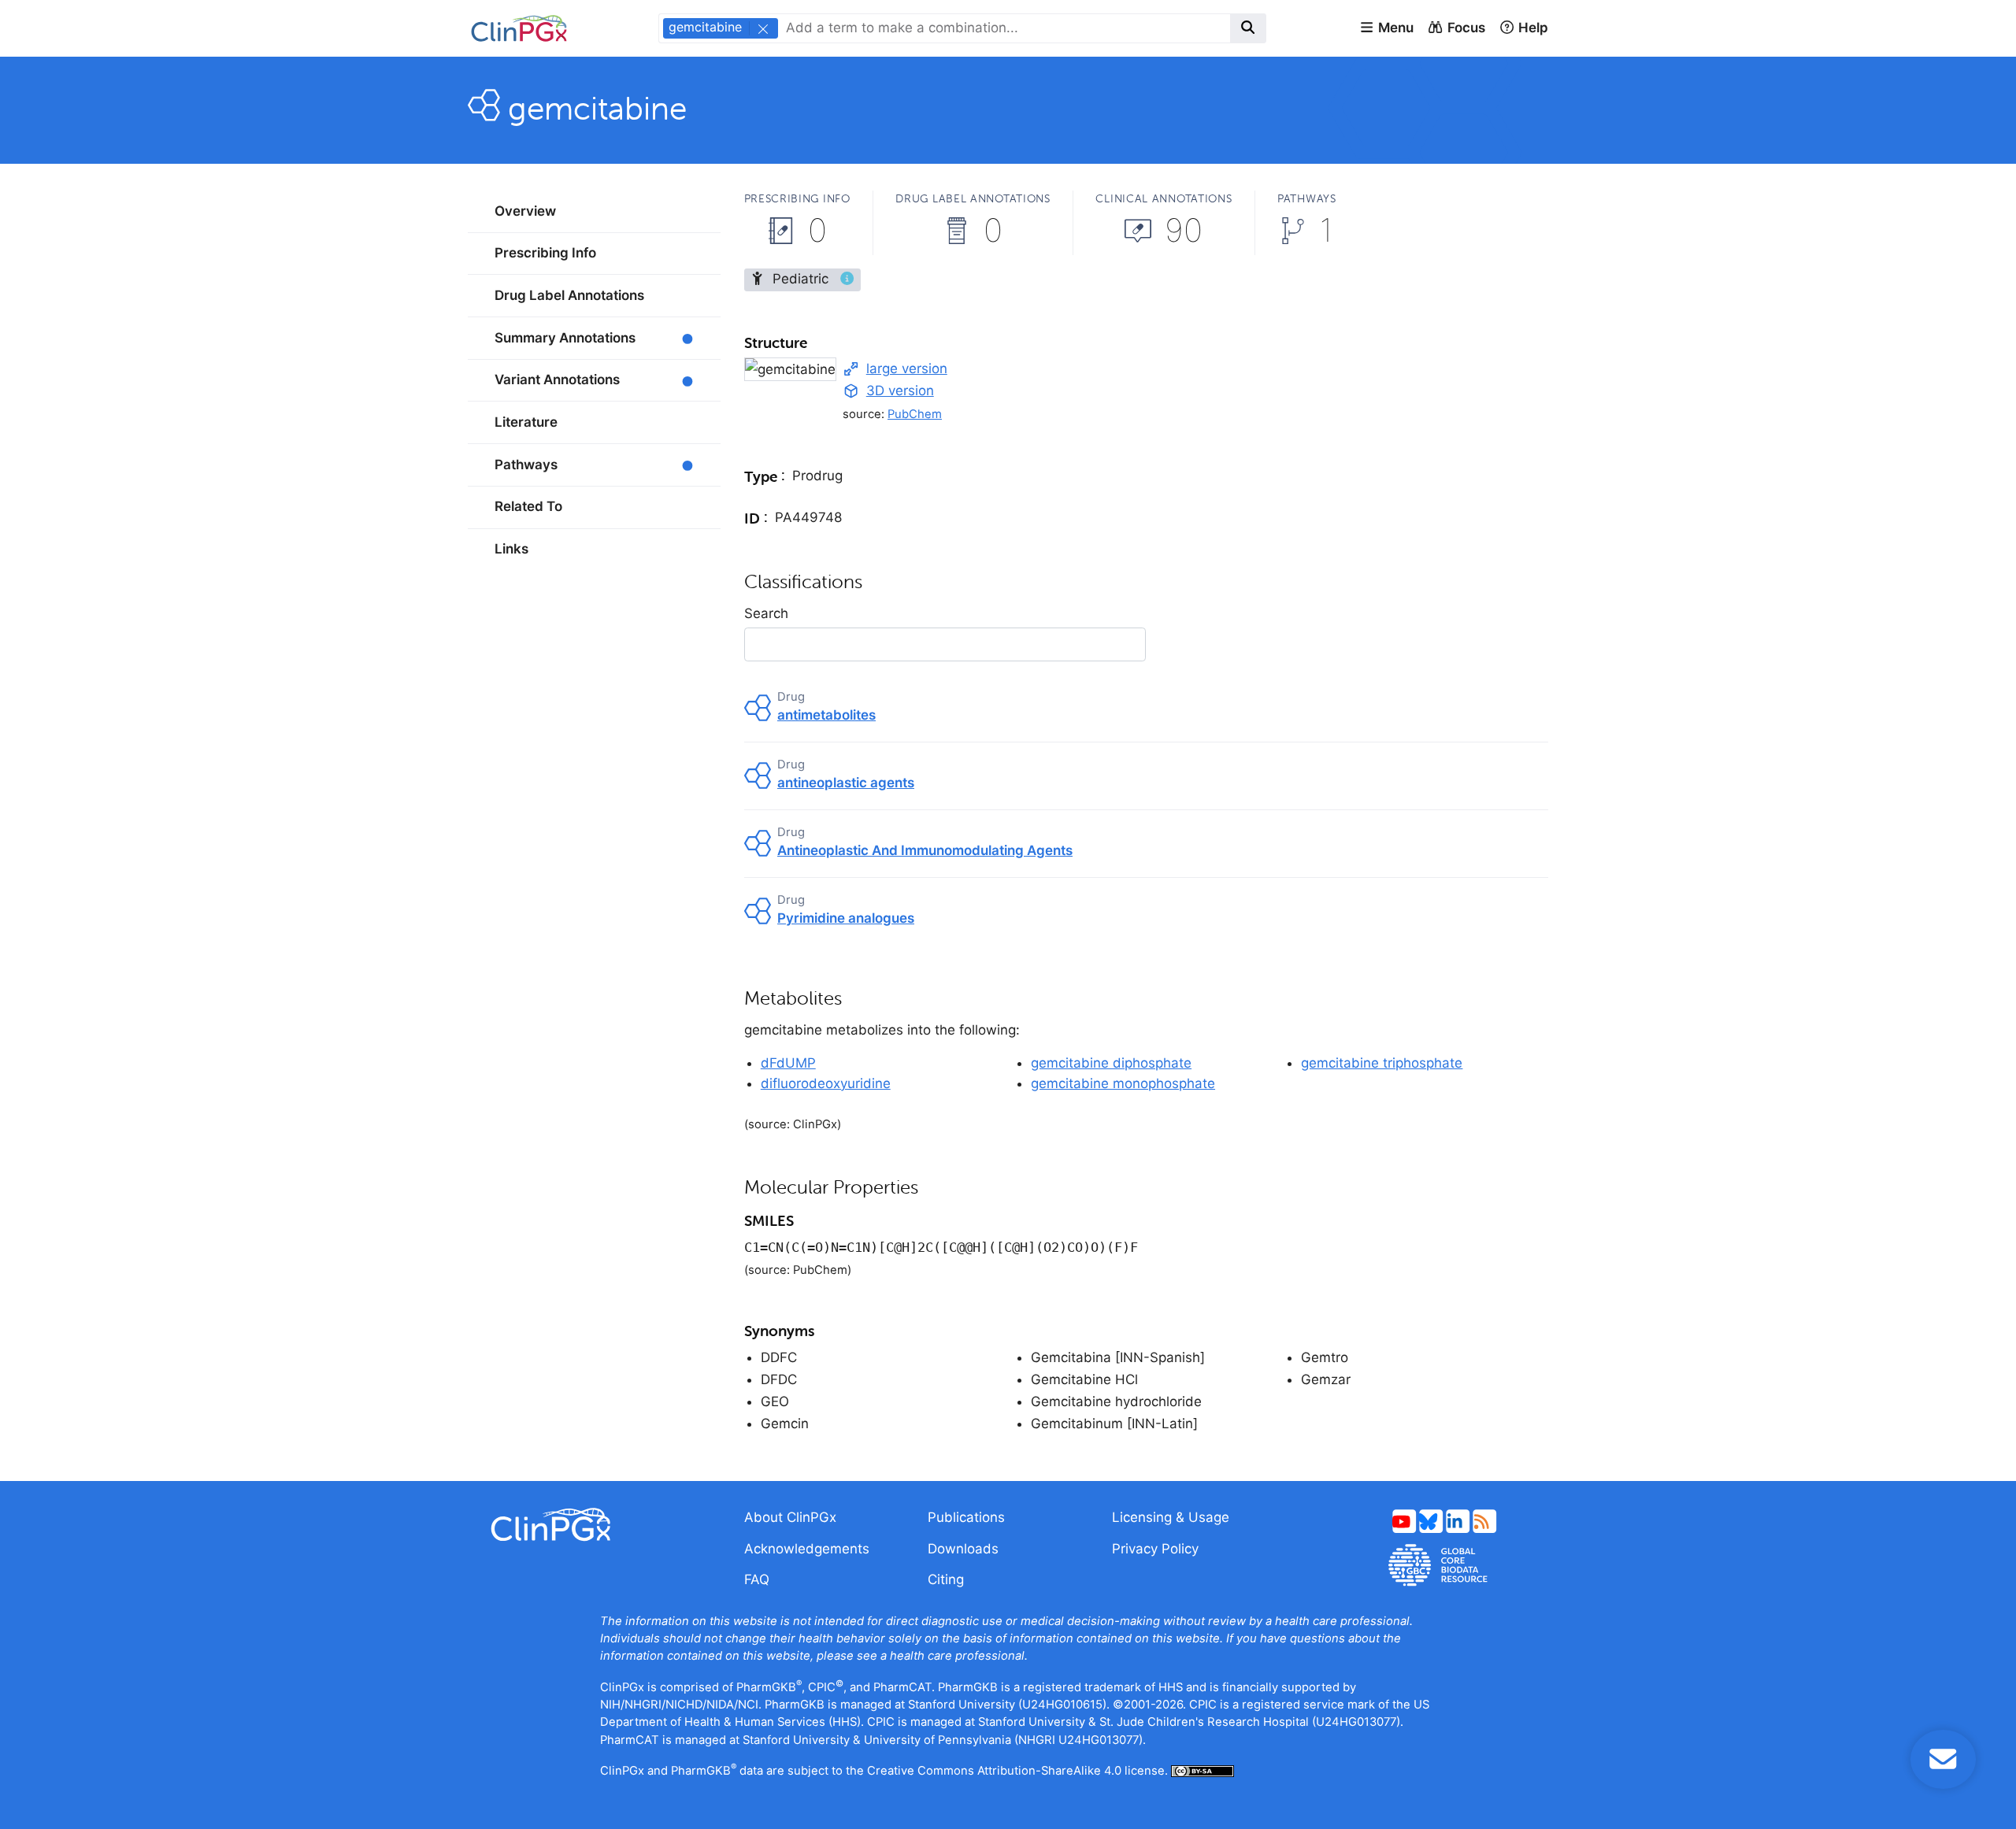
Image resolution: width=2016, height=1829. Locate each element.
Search (766, 613)
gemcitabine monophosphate (1123, 1083)
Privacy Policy (1155, 1549)
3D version (900, 391)
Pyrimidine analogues (846, 918)
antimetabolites (826, 715)
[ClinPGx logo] (594, 1525)
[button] (1386, 28)
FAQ (757, 1579)
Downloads (963, 1549)
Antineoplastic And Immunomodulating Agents (925, 850)
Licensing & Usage (1171, 1517)
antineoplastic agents (846, 783)
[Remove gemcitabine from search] (762, 28)
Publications (966, 1517)
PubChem (915, 414)
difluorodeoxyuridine (826, 1083)
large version (907, 368)
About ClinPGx (790, 1517)
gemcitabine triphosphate (1382, 1063)
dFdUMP (788, 1063)
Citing (946, 1579)
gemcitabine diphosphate (1111, 1063)
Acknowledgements (807, 1549)
